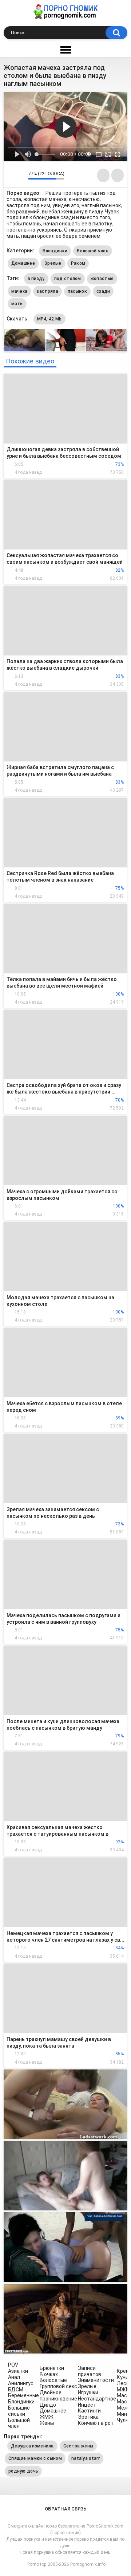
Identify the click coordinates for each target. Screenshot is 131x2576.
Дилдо (48, 2405)
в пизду (36, 279)
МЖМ (124, 2390)
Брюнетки (52, 2368)
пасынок (77, 291)
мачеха (19, 291)
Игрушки (88, 2392)
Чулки (124, 2420)
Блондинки (55, 251)
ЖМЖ (47, 2417)
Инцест (87, 2405)
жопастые (102, 279)
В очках (49, 2374)
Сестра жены (78, 2446)
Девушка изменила (32, 2446)
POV (13, 2365)
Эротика (88, 2417)
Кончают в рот (96, 2423)
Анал (14, 2377)
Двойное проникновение (58, 2396)
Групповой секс (58, 2386)
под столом (68, 279)
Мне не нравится (21, 175)
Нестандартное (97, 2399)
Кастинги (89, 2411)
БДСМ (16, 2390)
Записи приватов (90, 2371)
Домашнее (23, 263)
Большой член (93, 251)
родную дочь (23, 2471)
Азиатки (18, 2371)
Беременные (23, 2395)
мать (17, 304)
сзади (103, 291)
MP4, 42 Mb (49, 319)
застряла (47, 291)
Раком (78, 263)
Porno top (37, 2564)
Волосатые (53, 2380)
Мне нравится (11, 175)
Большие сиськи (19, 2411)
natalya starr (86, 2458)
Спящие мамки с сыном (35, 2458)
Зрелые (53, 263)
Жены (47, 2423)
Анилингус (21, 2383)
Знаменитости (96, 2380)
